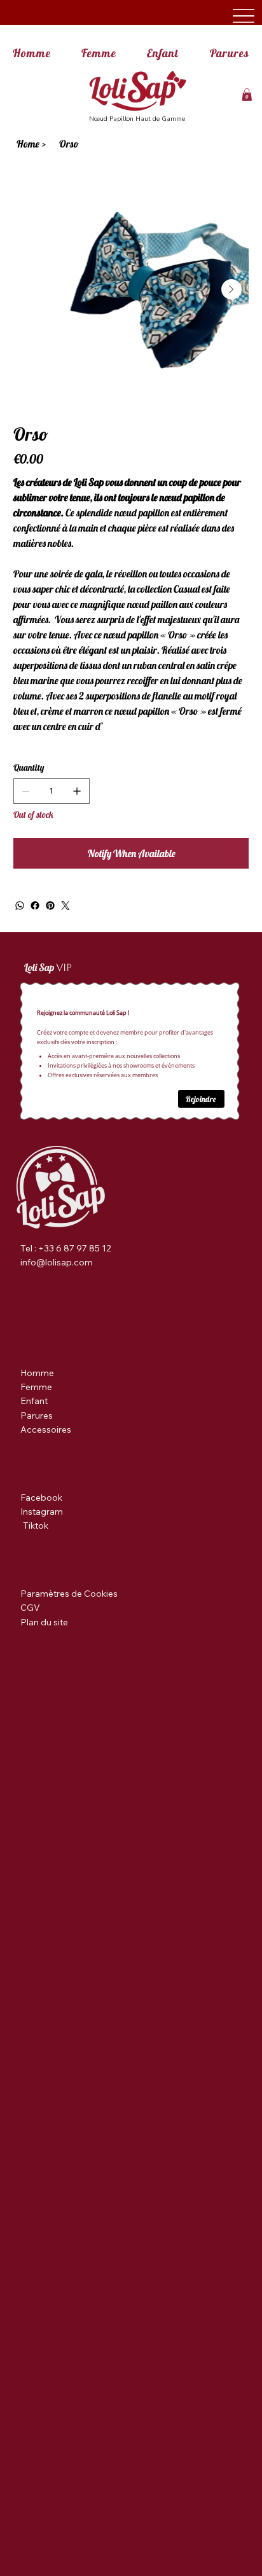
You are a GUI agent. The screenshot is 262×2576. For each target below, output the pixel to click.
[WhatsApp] (20, 906)
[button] (247, 95)
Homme (37, 1373)
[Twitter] (65, 906)
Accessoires (46, 1429)
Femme (36, 1387)
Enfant (34, 1401)
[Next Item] (231, 289)
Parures (37, 1415)
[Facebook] (35, 906)
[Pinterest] (50, 906)
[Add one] (77, 791)
